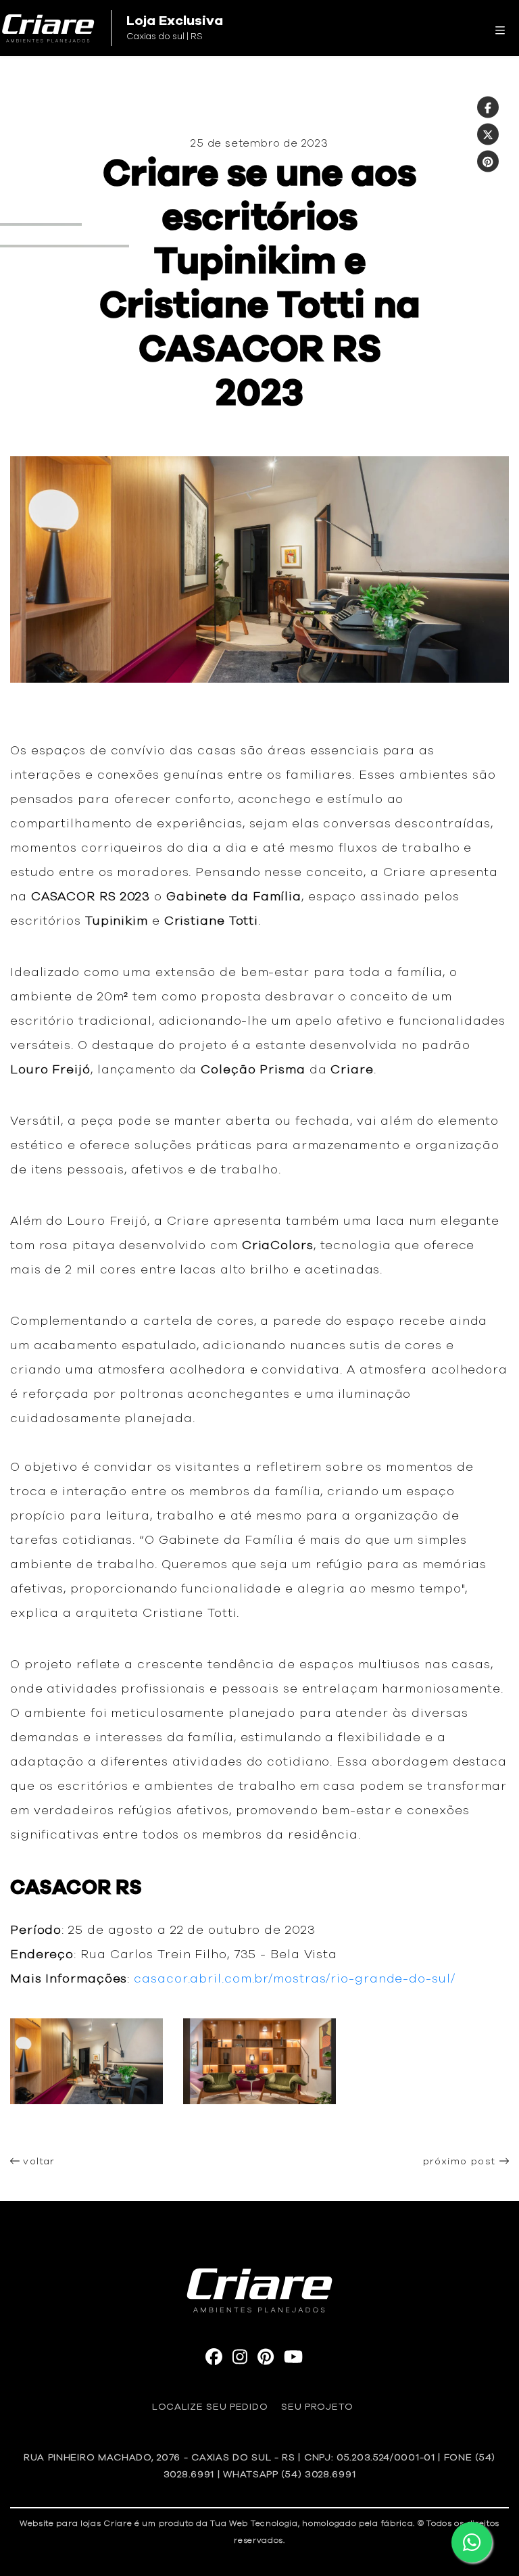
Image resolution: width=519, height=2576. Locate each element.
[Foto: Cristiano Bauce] (86, 2128)
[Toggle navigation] (500, 28)
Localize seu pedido (210, 2407)
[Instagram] (240, 2360)
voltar (37, 2162)
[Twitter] (488, 135)
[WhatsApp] (472, 2542)
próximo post (461, 2162)
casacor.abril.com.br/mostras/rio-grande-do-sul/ (296, 1979)
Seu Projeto (317, 2407)
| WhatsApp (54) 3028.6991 (287, 2475)
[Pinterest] (488, 162)
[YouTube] (293, 2360)
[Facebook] (488, 107)
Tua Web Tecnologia (254, 2523)
